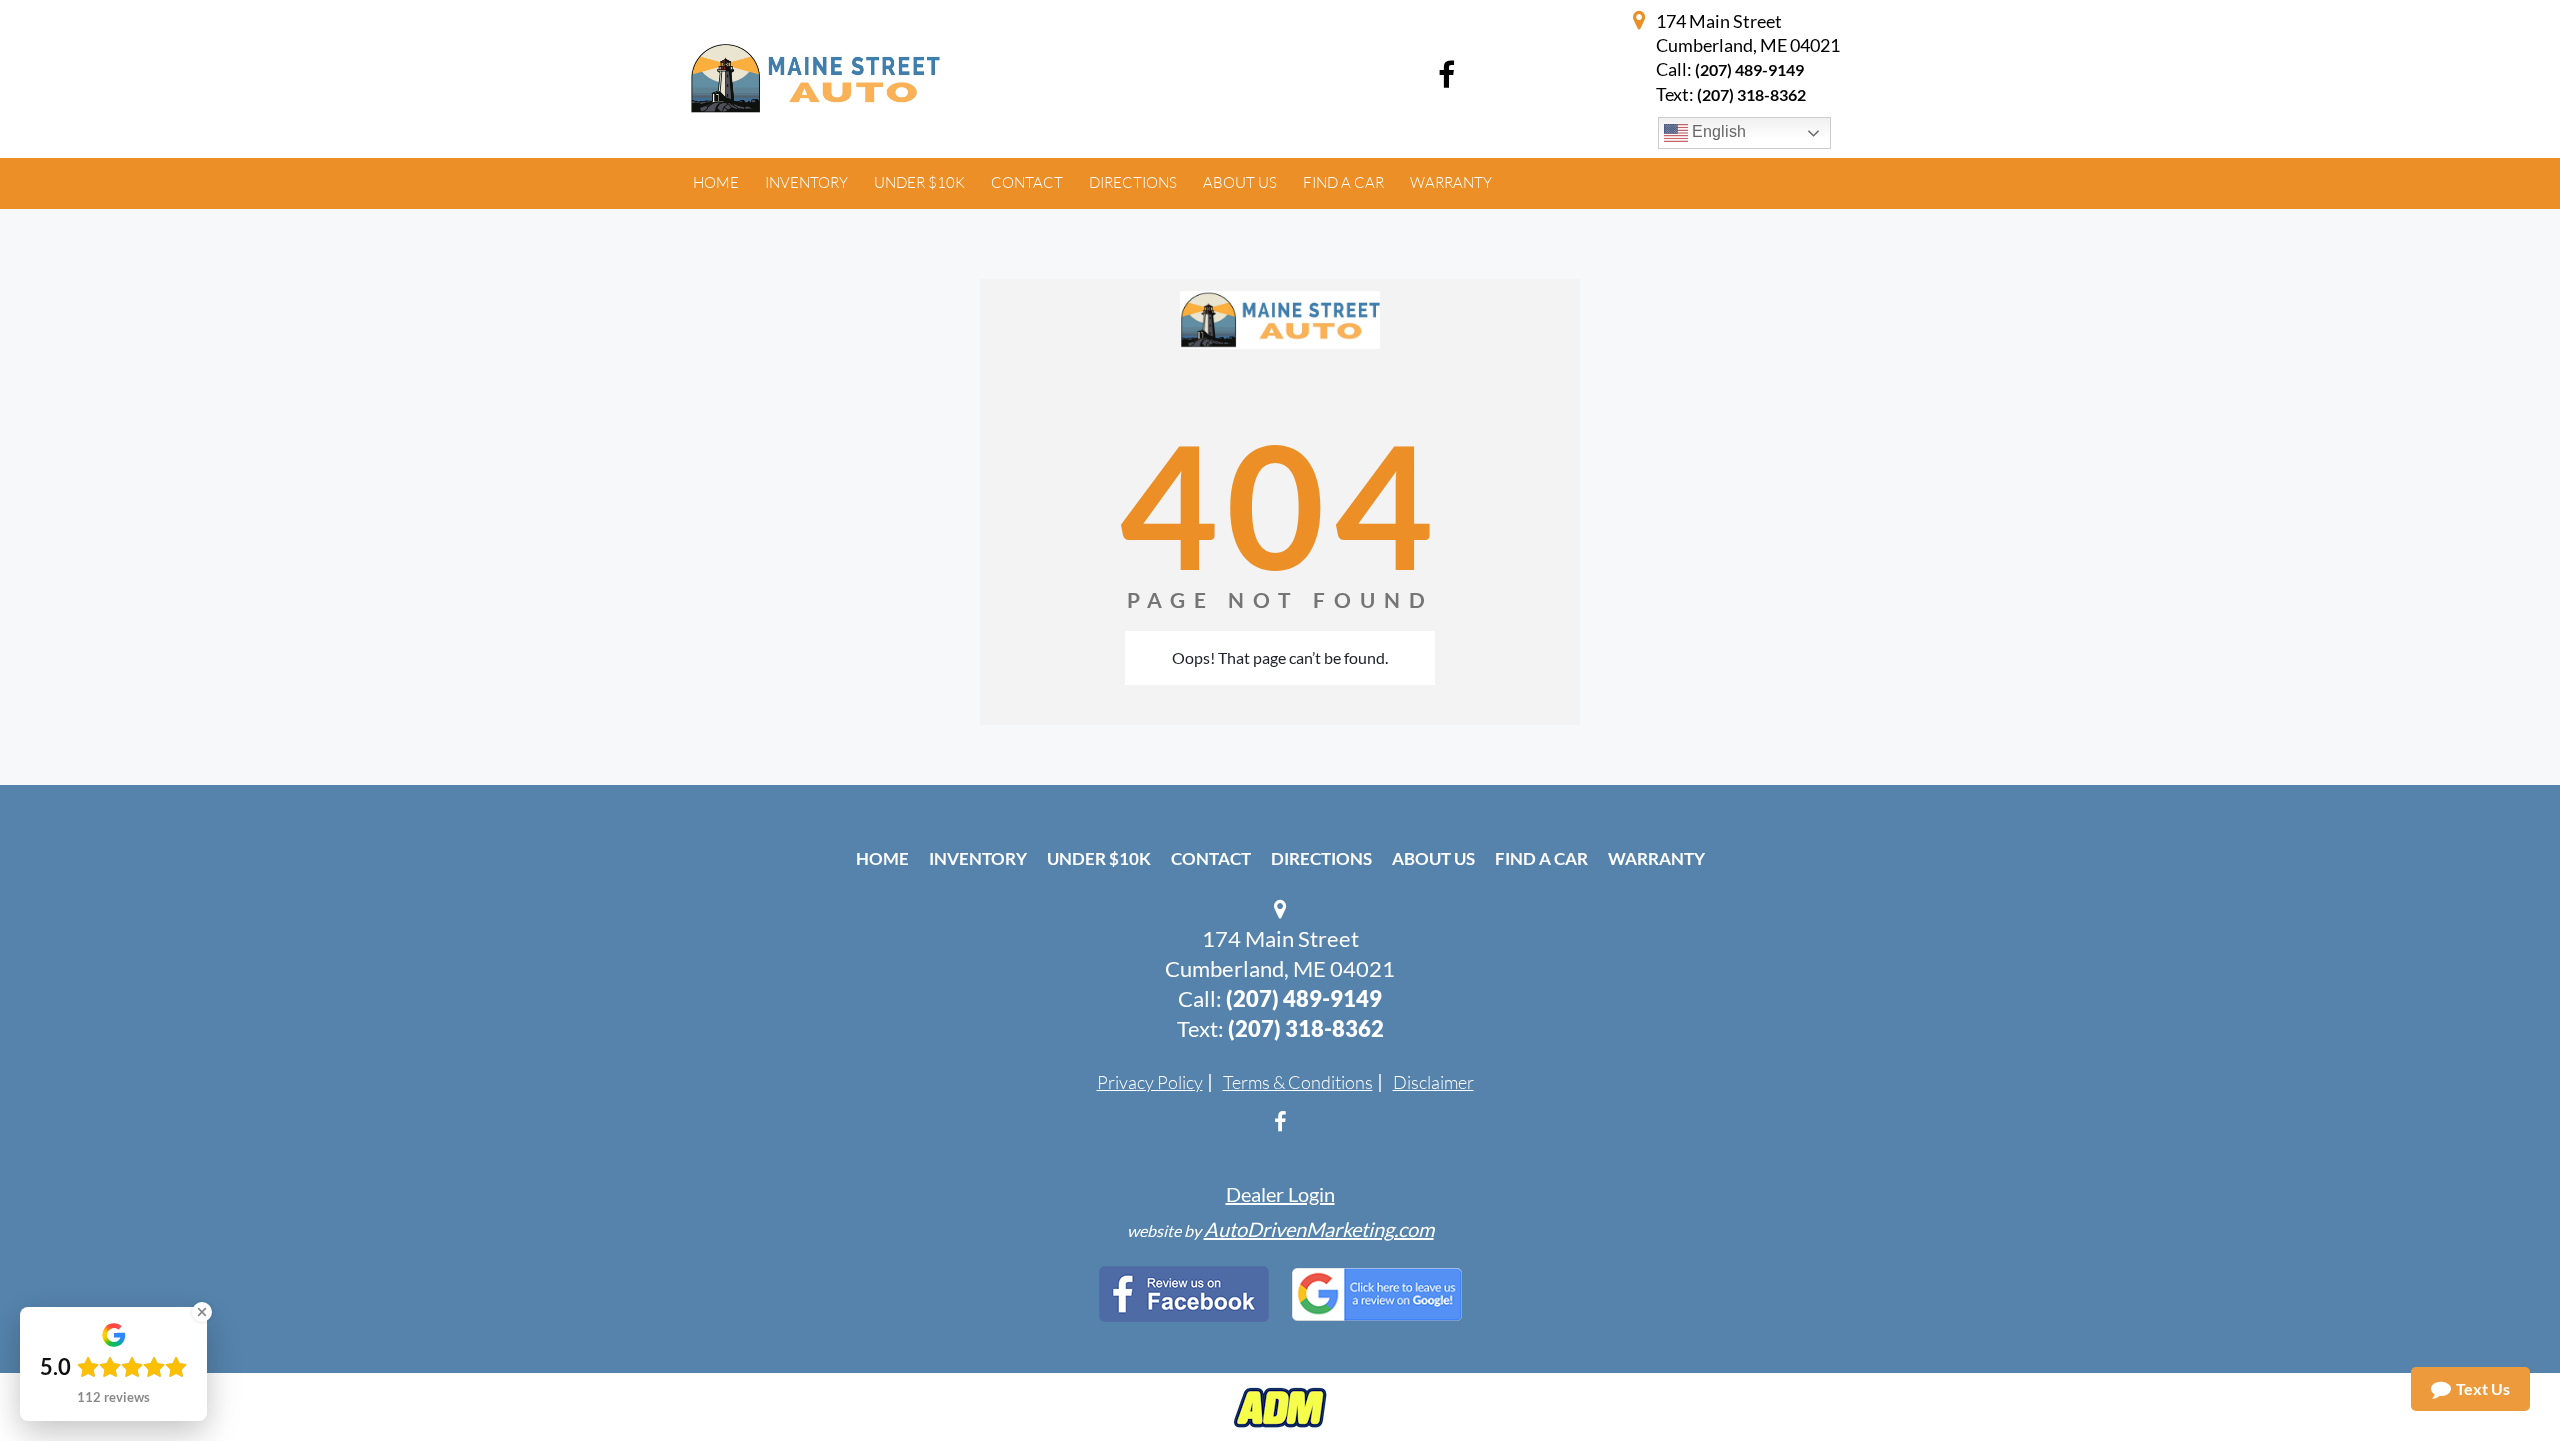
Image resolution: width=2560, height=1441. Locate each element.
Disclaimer (1433, 1082)
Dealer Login (1280, 1194)
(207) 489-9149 (1749, 69)
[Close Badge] (202, 1312)
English (1717, 131)
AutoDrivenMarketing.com (1319, 1229)
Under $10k (1099, 858)
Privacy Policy (1150, 1082)
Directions (1321, 858)
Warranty (1656, 858)
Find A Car (1541, 858)
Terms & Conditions (1298, 1082)
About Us (1433, 858)
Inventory (978, 858)
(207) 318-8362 (1306, 1028)
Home (882, 858)
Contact (1211, 858)
